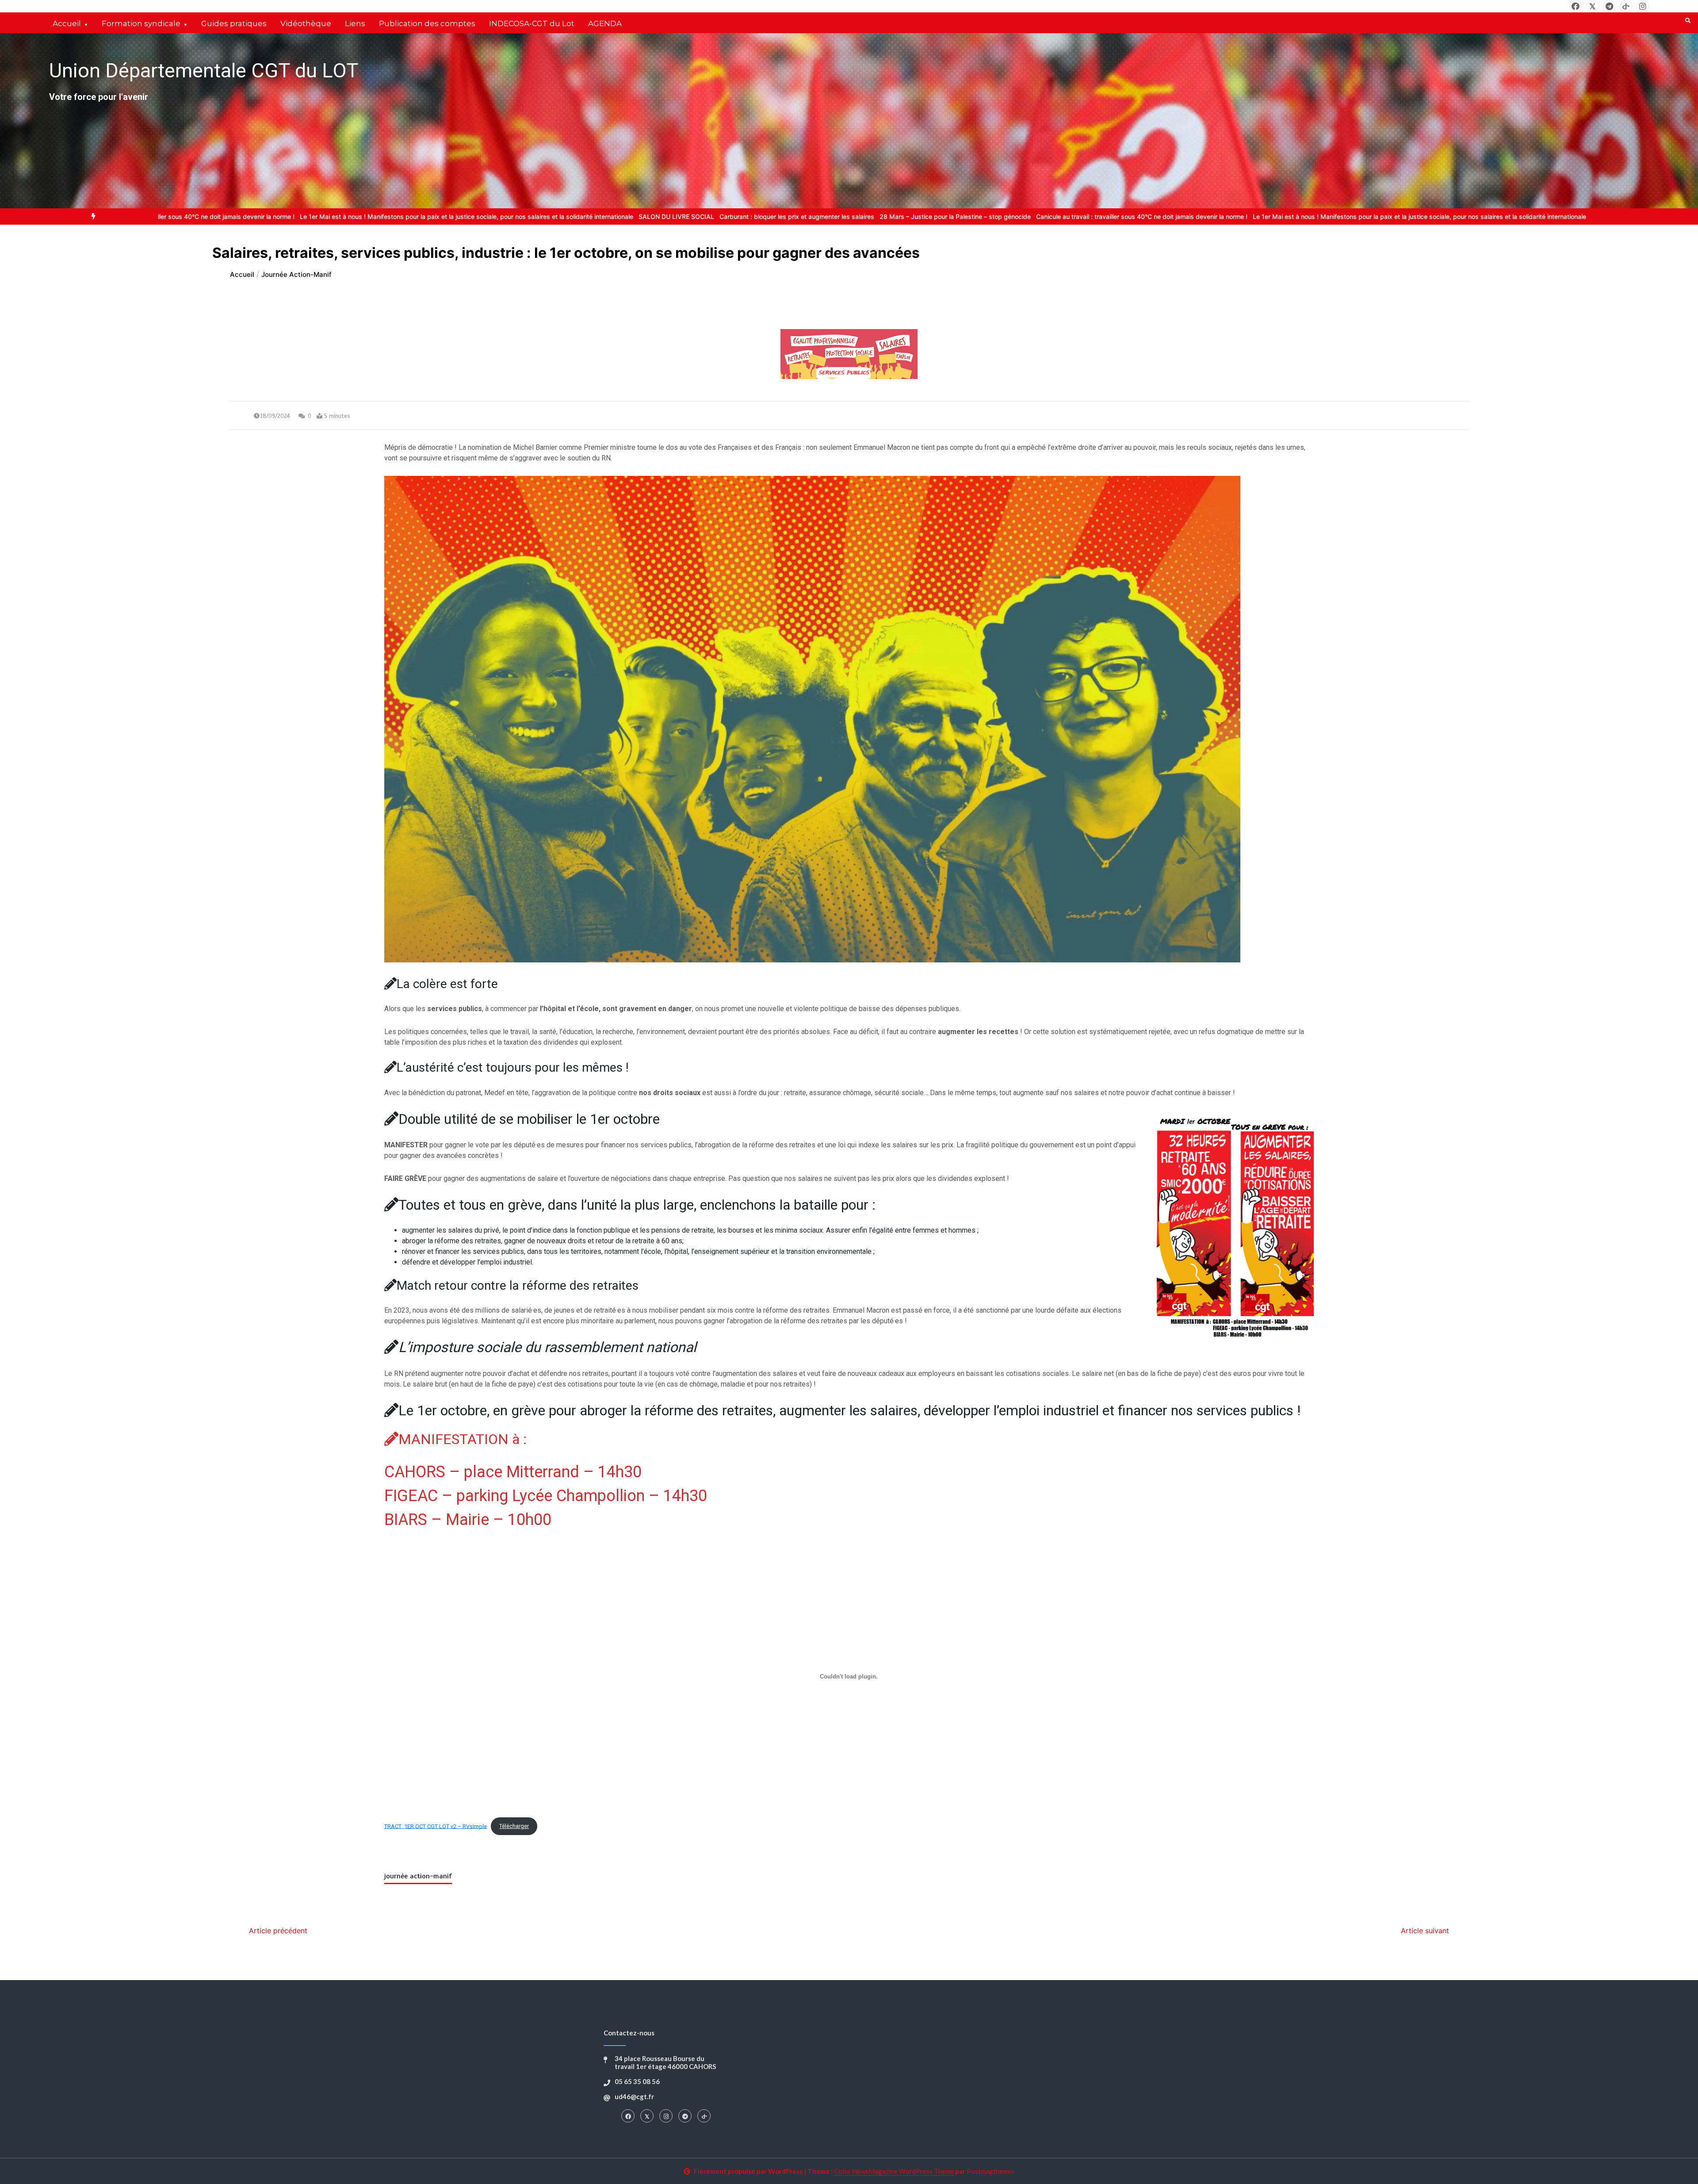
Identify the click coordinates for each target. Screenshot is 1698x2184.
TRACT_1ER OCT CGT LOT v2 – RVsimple (436, 1826)
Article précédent (278, 1931)
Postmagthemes (990, 2171)
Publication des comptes (427, 23)
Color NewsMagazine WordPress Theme (894, 2171)
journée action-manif (418, 1876)
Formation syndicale (141, 23)
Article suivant (1425, 1931)
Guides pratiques (234, 23)
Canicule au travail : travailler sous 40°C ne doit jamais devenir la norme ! (1029, 216)
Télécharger (514, 1826)
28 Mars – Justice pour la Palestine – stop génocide (842, 216)
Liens (355, 23)
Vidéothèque (306, 23)
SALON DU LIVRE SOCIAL (564, 216)
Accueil (67, 23)
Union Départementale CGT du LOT (204, 71)
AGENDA (605, 23)
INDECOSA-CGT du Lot (532, 23)
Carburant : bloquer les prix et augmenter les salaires (684, 216)
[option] (354, 216)
